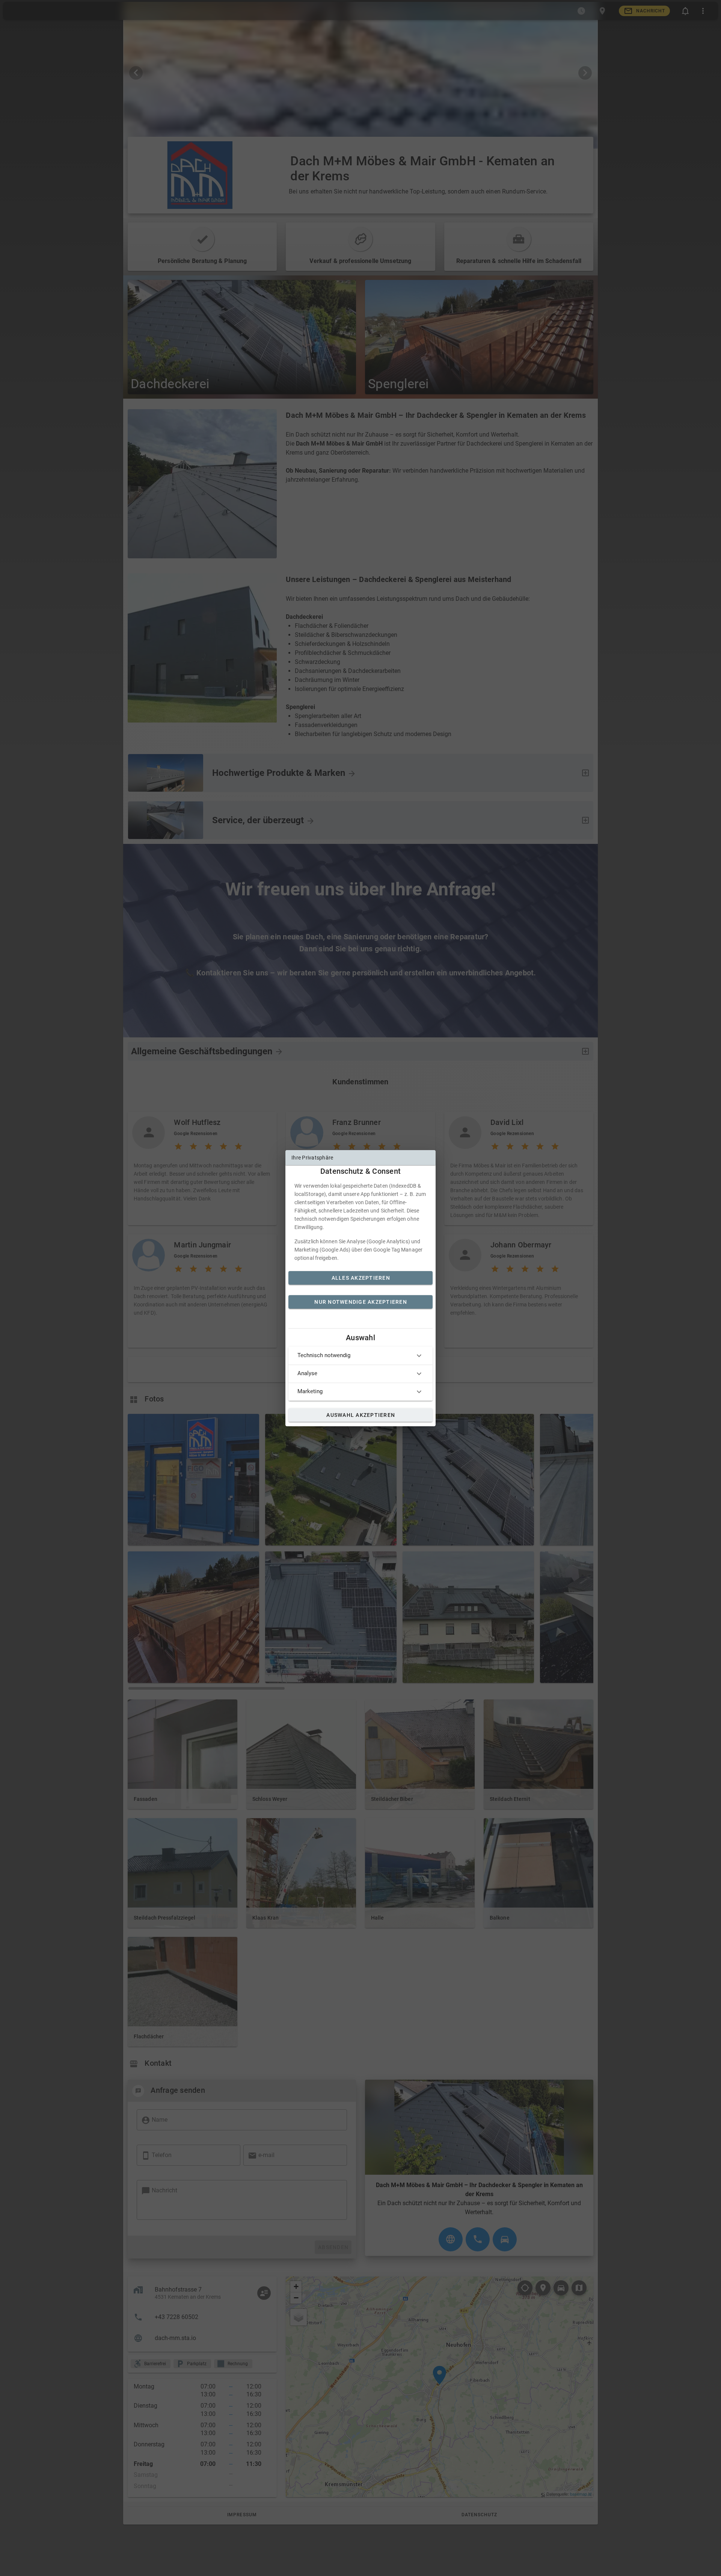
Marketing (310, 1391)
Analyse (307, 1373)
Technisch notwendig (324, 1355)
